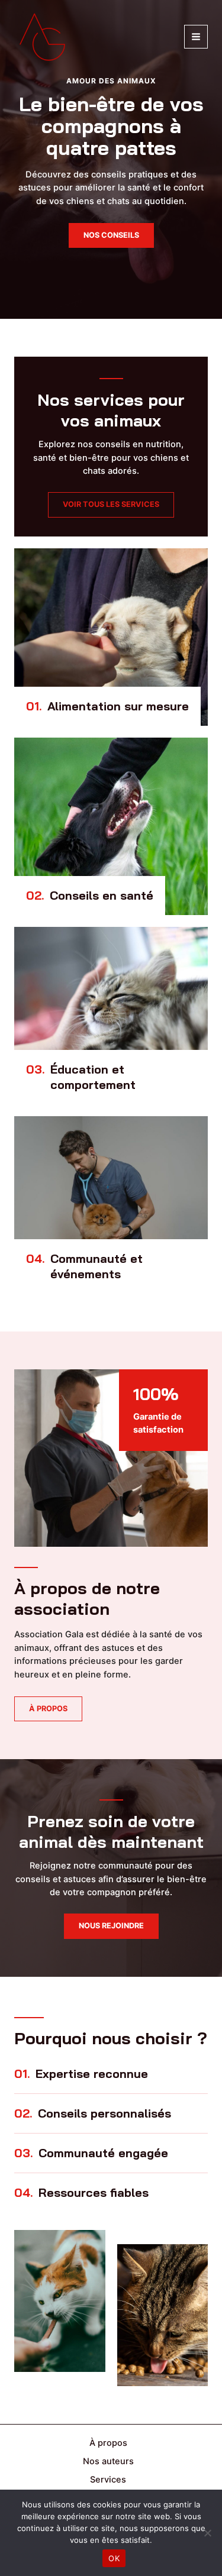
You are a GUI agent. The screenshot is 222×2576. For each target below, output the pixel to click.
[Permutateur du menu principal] (196, 37)
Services (108, 2480)
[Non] (207, 2533)
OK (114, 2558)
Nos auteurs (108, 2461)
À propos (108, 2443)
